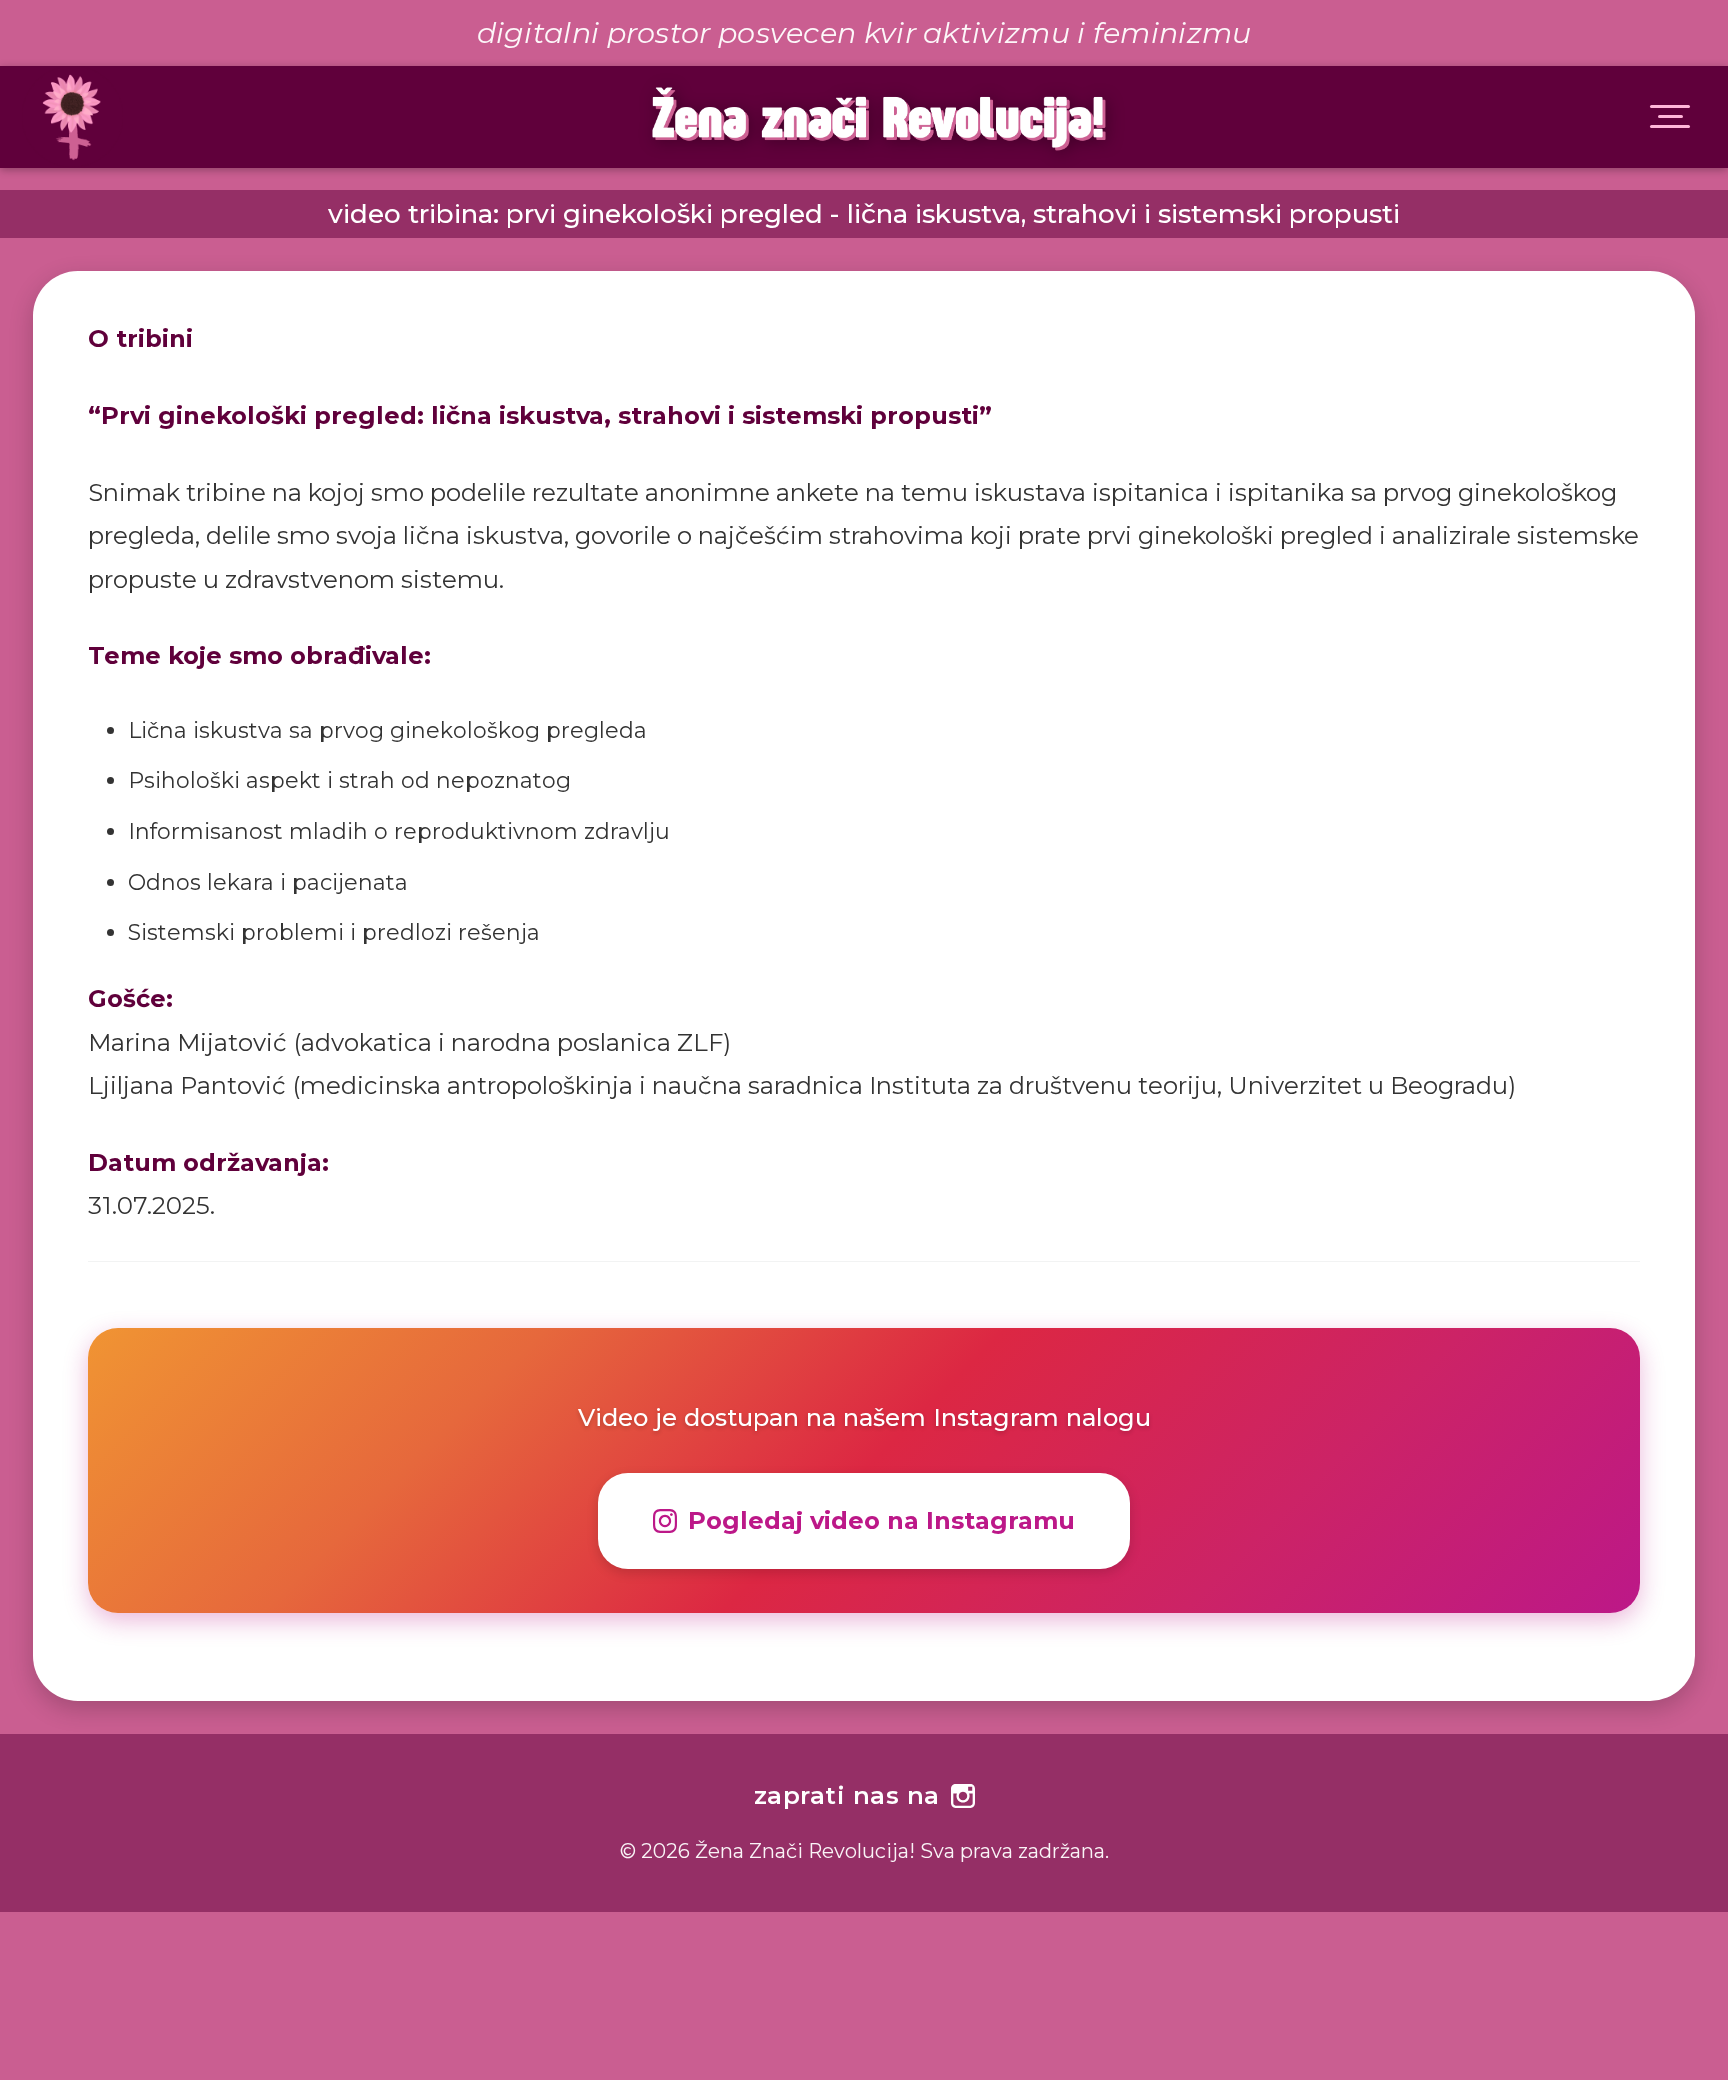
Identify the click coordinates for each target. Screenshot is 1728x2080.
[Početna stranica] (61, 116)
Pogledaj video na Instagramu (881, 1520)
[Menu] (1670, 117)
